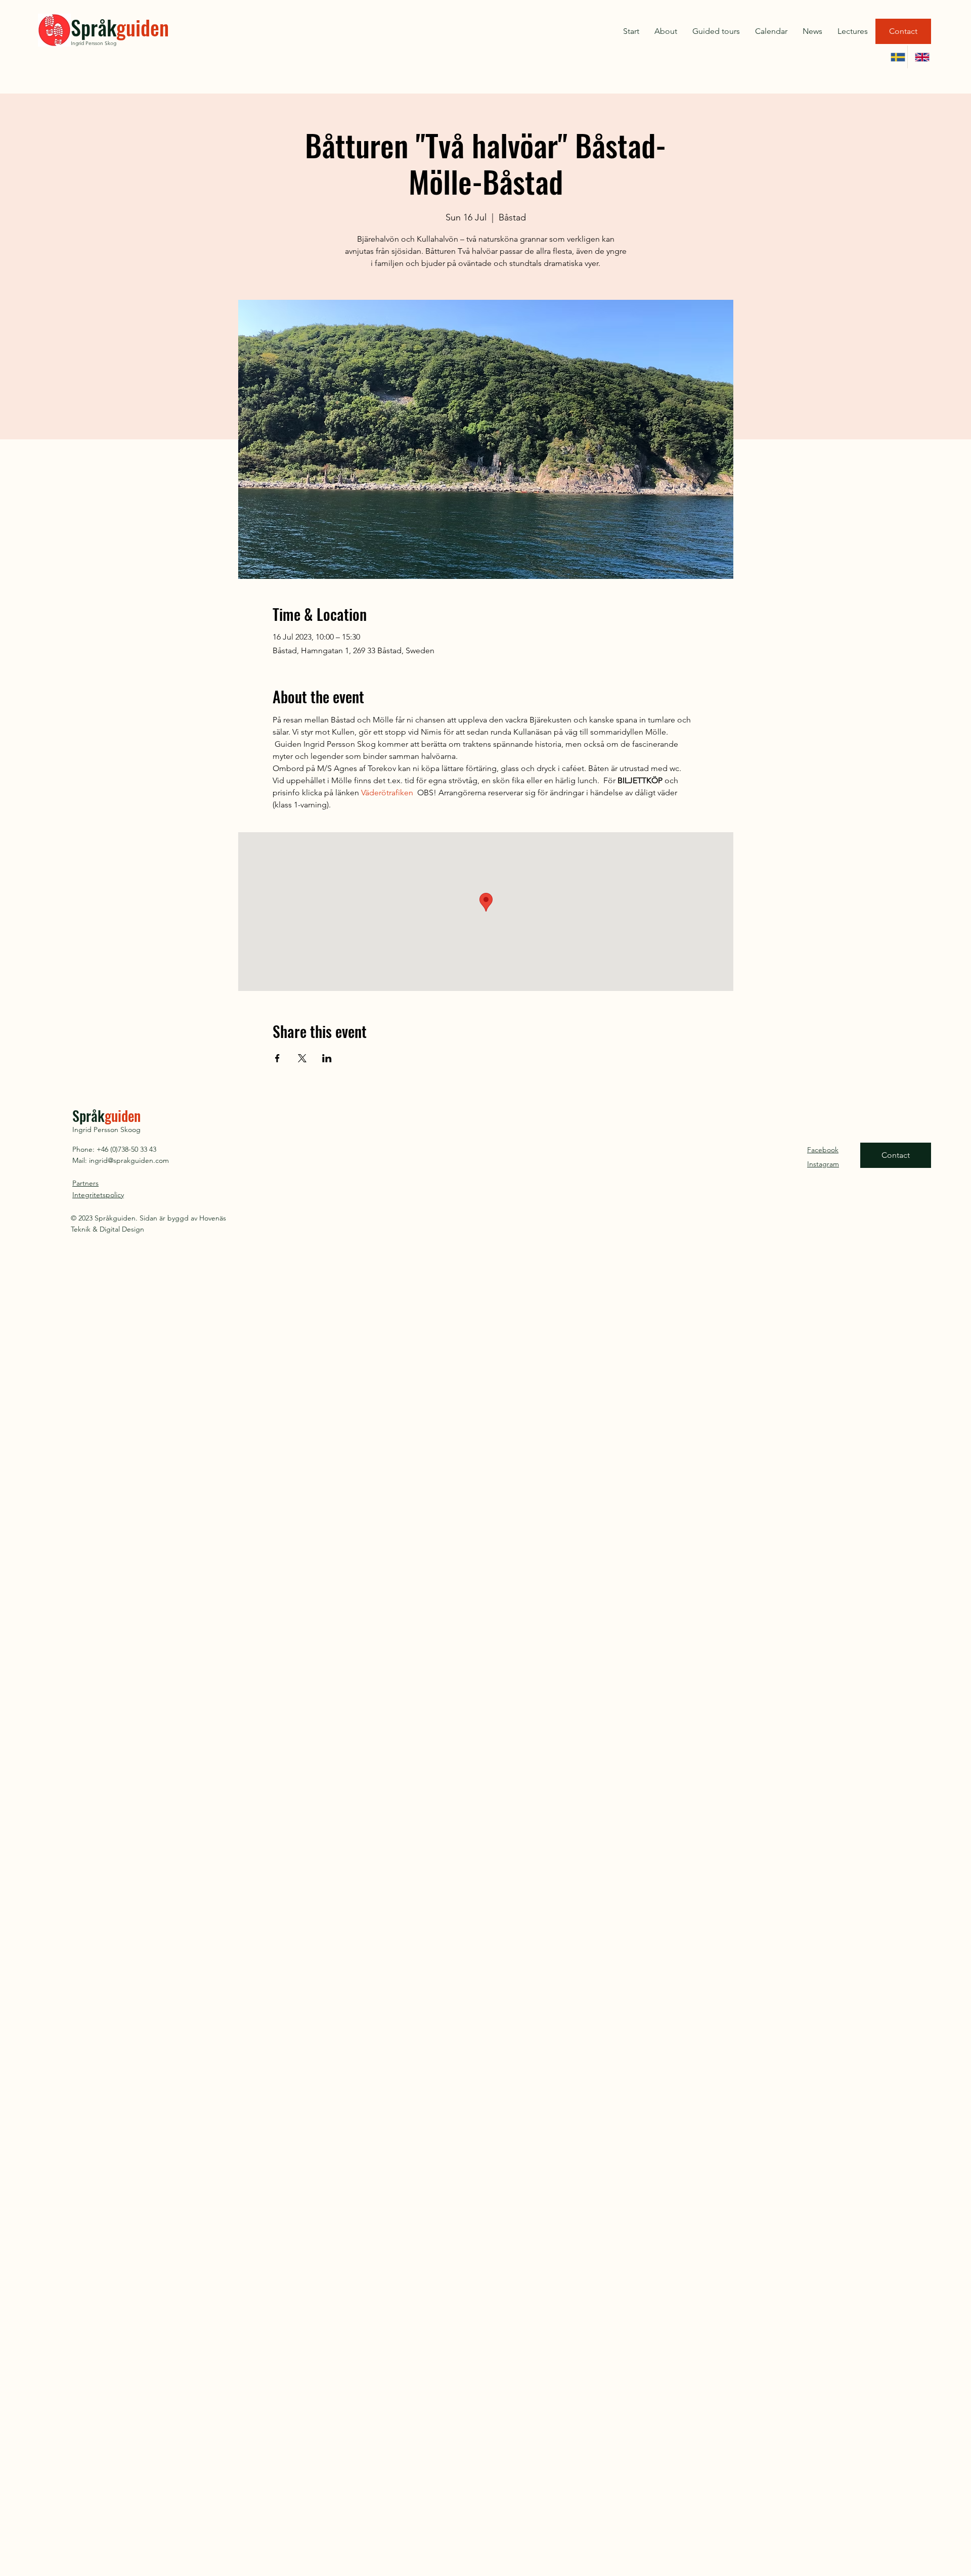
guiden (143, 27)
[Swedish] (895, 57)
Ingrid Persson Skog (94, 43)
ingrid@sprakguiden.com (129, 1160)
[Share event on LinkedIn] (327, 1058)
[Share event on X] (302, 1058)
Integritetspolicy (98, 1195)
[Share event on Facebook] (277, 1058)
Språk (94, 27)
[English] (919, 57)
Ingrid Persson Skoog (106, 1129)
